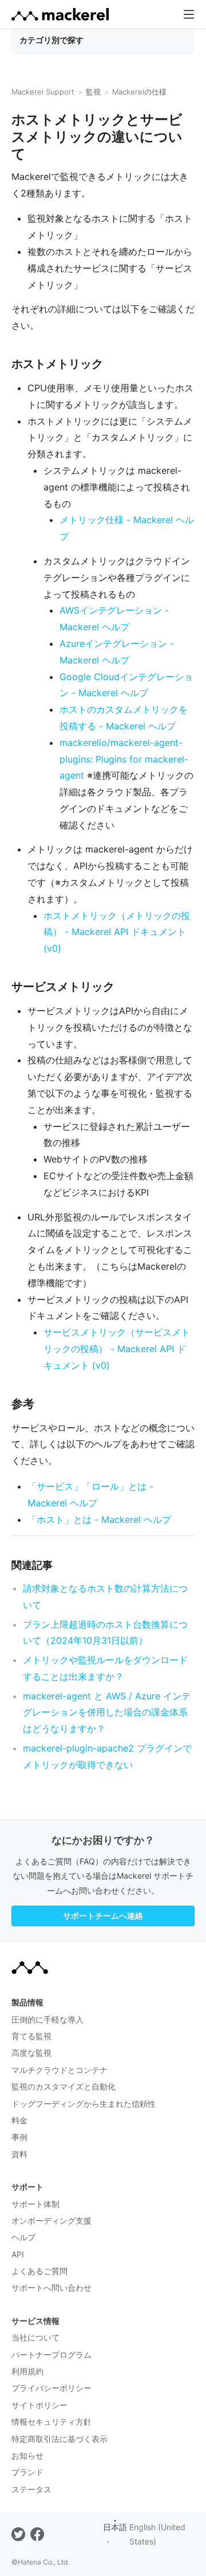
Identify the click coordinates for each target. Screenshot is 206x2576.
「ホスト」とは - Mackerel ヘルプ (99, 1519)
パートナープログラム (51, 2355)
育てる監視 (31, 2036)
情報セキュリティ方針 (51, 2422)
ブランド (27, 2472)
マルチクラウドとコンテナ (60, 2070)
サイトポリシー (39, 2405)
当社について (35, 2337)
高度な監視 (31, 2053)
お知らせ (27, 2455)
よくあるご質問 (39, 2271)
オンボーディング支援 (51, 2220)
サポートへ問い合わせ (51, 2288)
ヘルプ (23, 2237)
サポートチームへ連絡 (103, 1916)
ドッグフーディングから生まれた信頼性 (84, 2104)
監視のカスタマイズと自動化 (64, 2086)
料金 (19, 2120)
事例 (19, 2137)
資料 (19, 2154)
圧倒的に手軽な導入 (47, 2019)
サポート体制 (35, 2204)
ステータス (31, 2489)
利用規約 (27, 2371)
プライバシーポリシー (51, 2388)
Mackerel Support (43, 92)
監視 (93, 92)
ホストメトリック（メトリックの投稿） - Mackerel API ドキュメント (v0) (117, 932)
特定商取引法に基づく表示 (60, 2439)
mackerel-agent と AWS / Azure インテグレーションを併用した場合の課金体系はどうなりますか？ (107, 1713)
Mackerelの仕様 (139, 92)
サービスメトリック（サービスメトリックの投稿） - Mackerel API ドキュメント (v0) (117, 1349)
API (18, 2254)
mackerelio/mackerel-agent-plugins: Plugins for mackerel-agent (124, 759)
